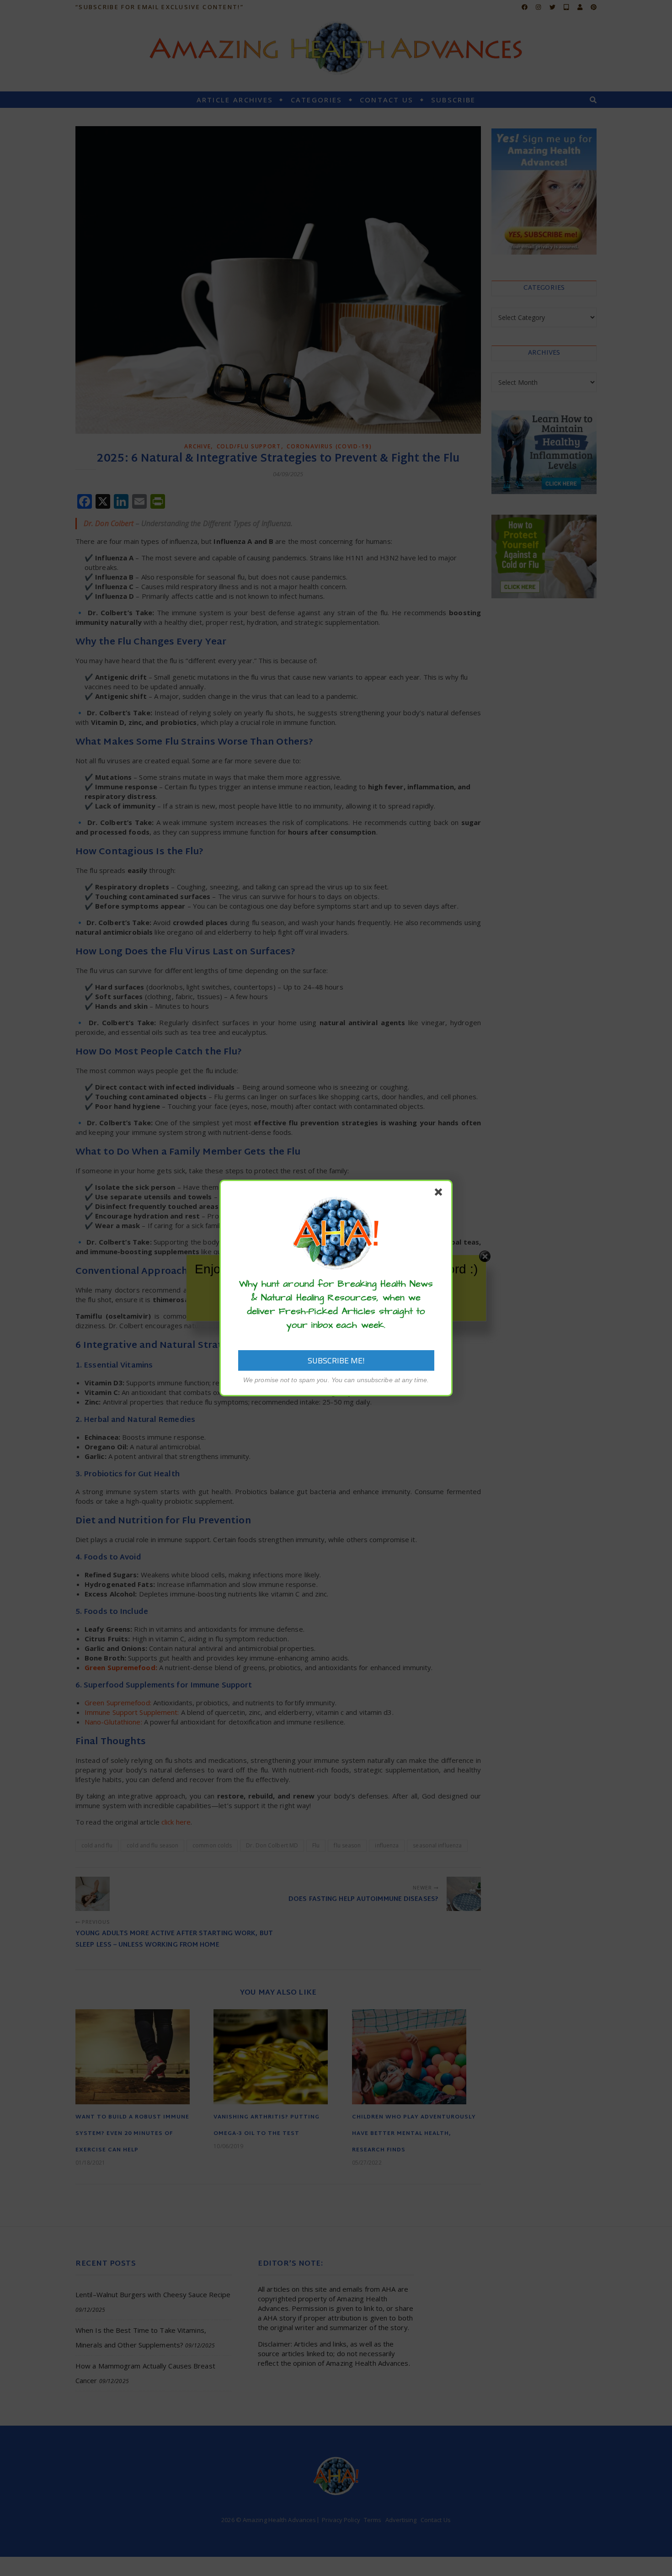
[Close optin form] (440, 1194)
